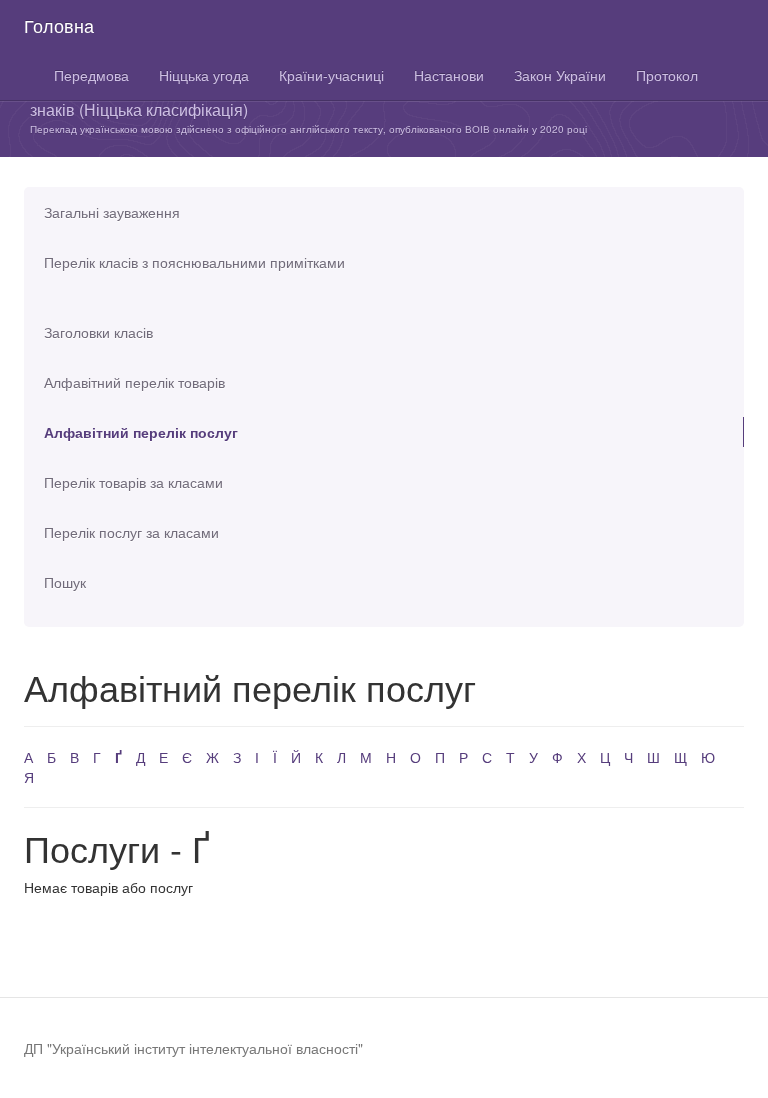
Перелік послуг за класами (131, 532)
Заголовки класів (98, 332)
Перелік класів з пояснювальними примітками (194, 262)
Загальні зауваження (112, 212)
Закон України (560, 75)
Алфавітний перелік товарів (134, 382)
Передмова (91, 75)
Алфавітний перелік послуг (141, 432)
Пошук (65, 582)
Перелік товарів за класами (133, 482)
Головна (59, 25)
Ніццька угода (204, 75)
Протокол (667, 75)
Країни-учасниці (331, 75)
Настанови (449, 75)
